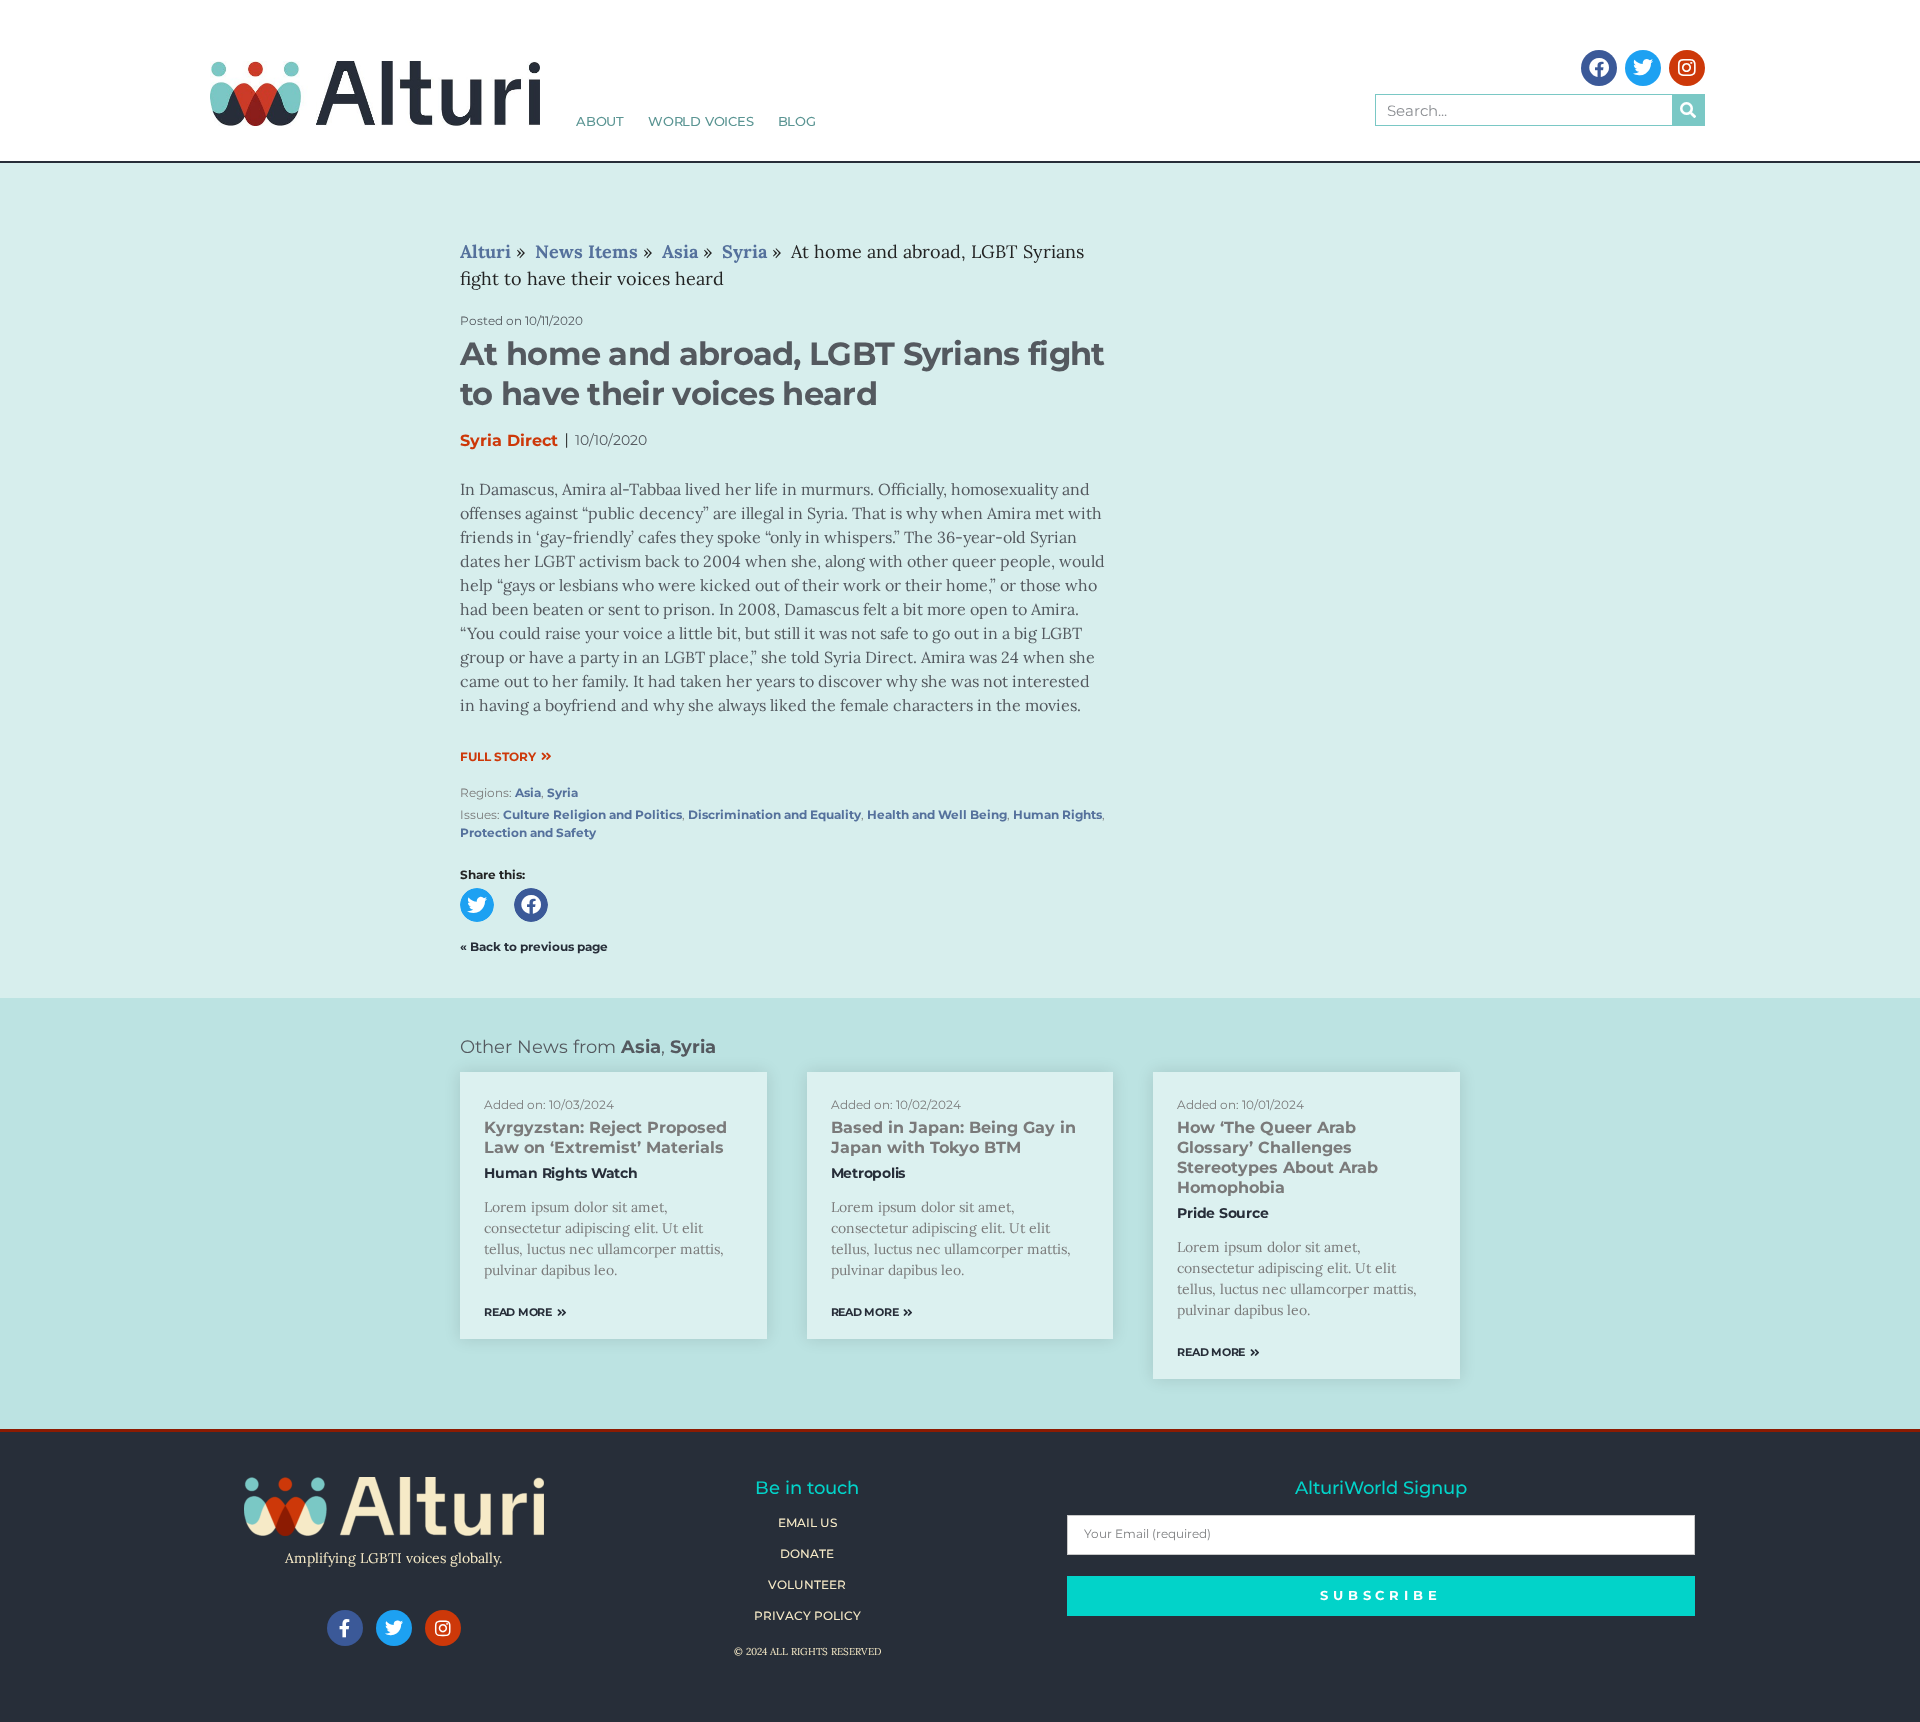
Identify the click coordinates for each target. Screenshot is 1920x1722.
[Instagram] (1687, 68)
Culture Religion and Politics (592, 814)
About (600, 121)
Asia (528, 792)
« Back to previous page (534, 946)
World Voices (701, 121)
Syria (562, 792)
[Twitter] (1643, 68)
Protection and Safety (528, 832)
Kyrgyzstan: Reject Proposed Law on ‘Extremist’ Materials (605, 1137)
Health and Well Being (937, 814)
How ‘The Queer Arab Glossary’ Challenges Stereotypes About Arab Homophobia (1277, 1157)
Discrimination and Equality (774, 814)
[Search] (1688, 110)
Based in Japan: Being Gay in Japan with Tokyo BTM (953, 1137)
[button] (477, 905)
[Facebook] (1599, 68)
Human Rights (1057, 814)
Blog (797, 121)
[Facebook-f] (345, 1628)
